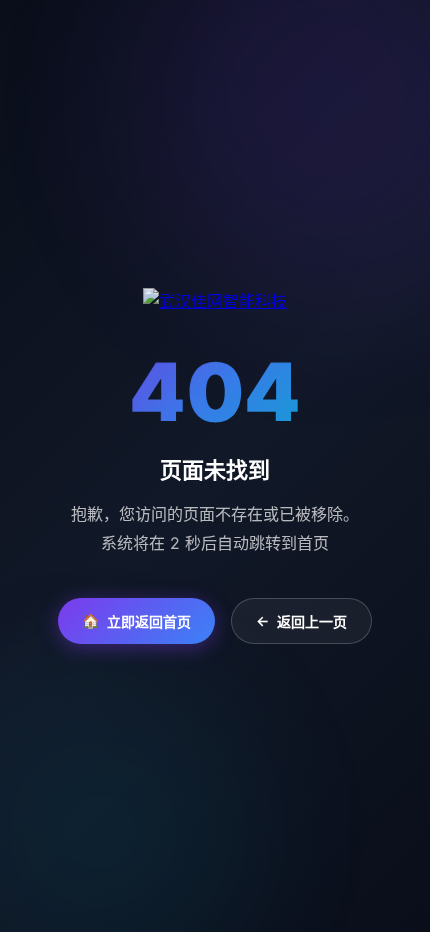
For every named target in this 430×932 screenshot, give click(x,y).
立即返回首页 (136, 621)
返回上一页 (301, 621)
